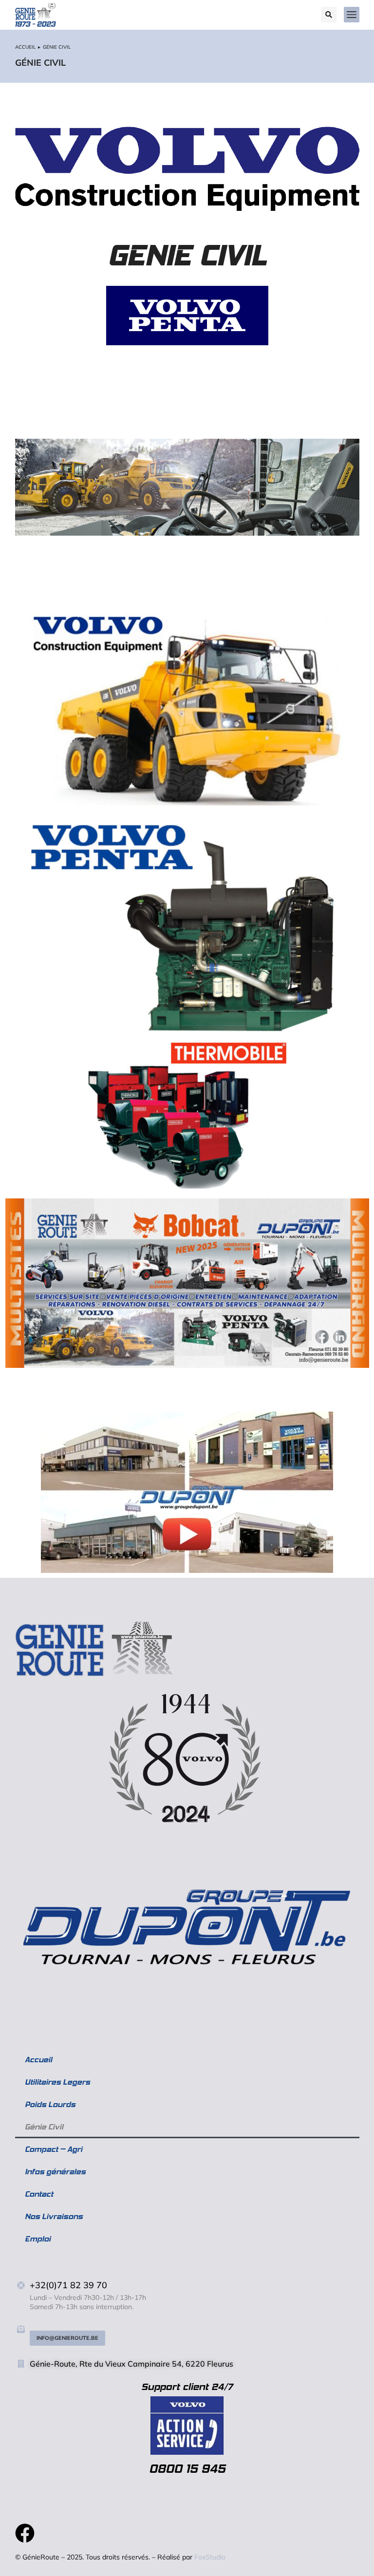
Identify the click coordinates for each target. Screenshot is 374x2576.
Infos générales (55, 2172)
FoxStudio (210, 2557)
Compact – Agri (54, 2149)
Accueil (38, 2060)
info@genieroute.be (67, 2338)
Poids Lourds (50, 2104)
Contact (39, 2194)
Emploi (38, 2239)
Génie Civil (44, 2127)
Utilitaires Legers (57, 2082)
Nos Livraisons (54, 2216)
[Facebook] (25, 2533)
